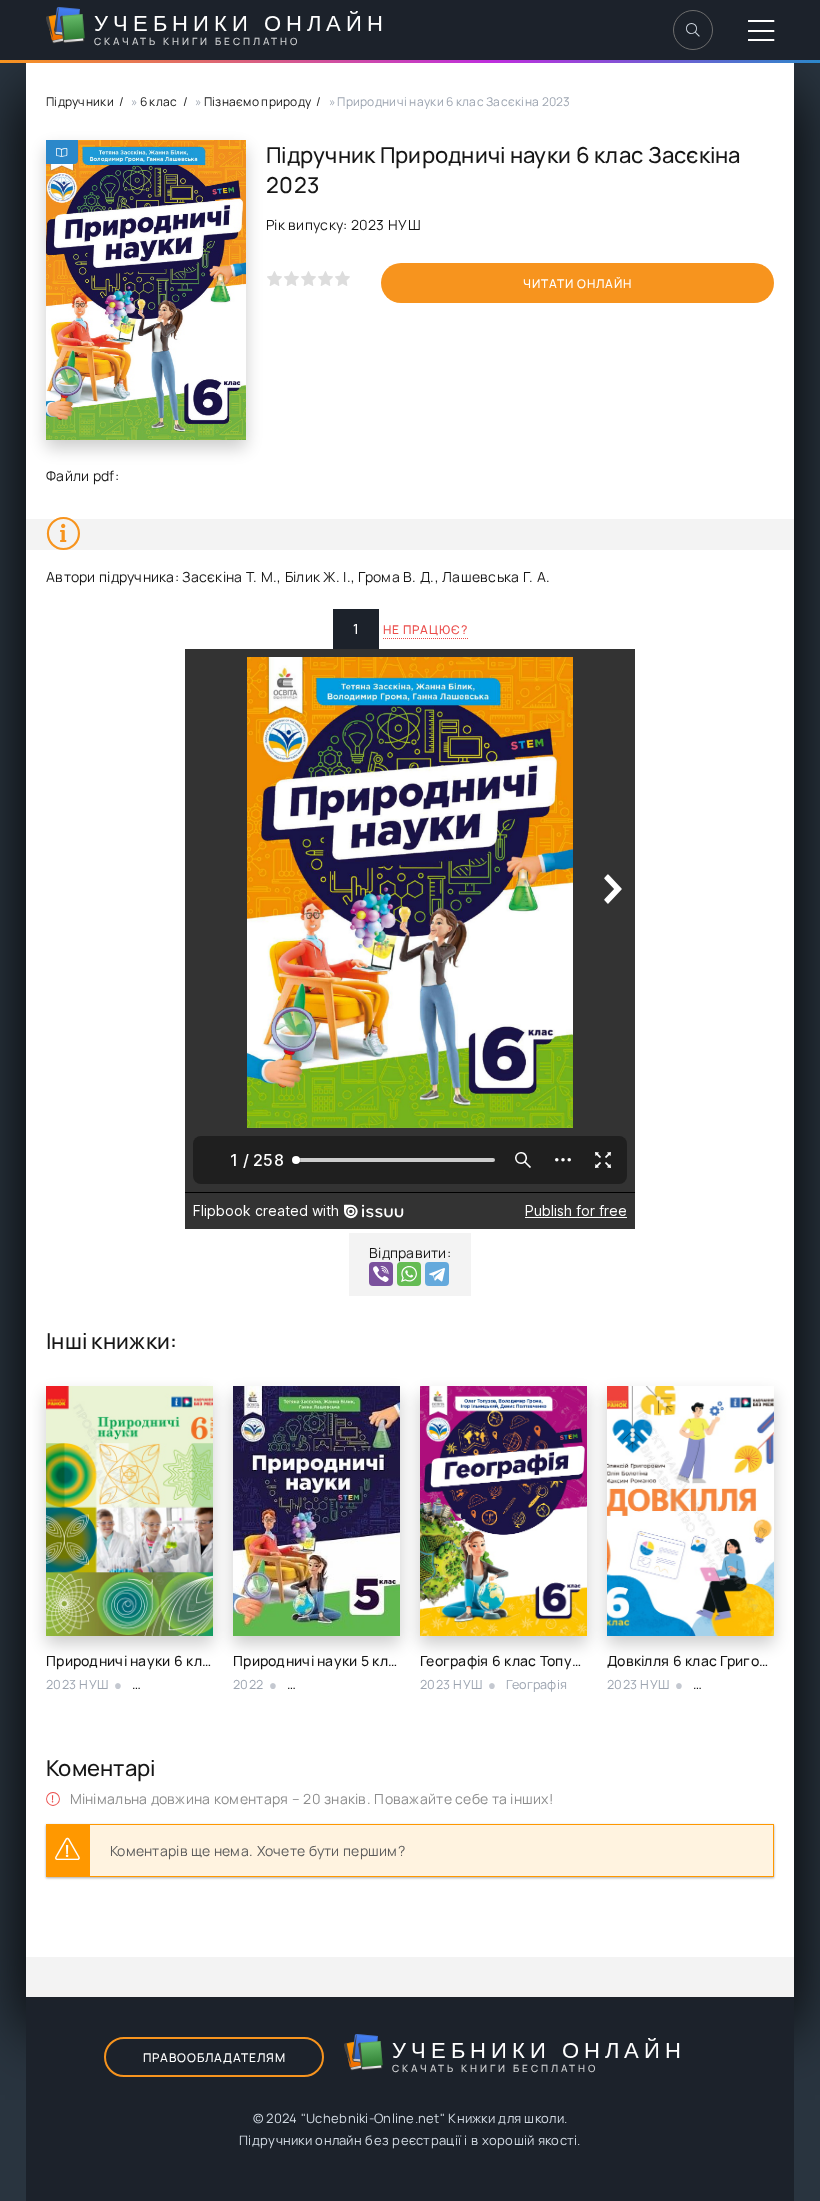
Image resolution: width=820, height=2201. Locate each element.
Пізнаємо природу (257, 101)
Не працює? (425, 629)
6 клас (159, 101)
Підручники (80, 101)
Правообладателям (214, 2057)
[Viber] (381, 1274)
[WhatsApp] (409, 1274)
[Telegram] (437, 1274)
